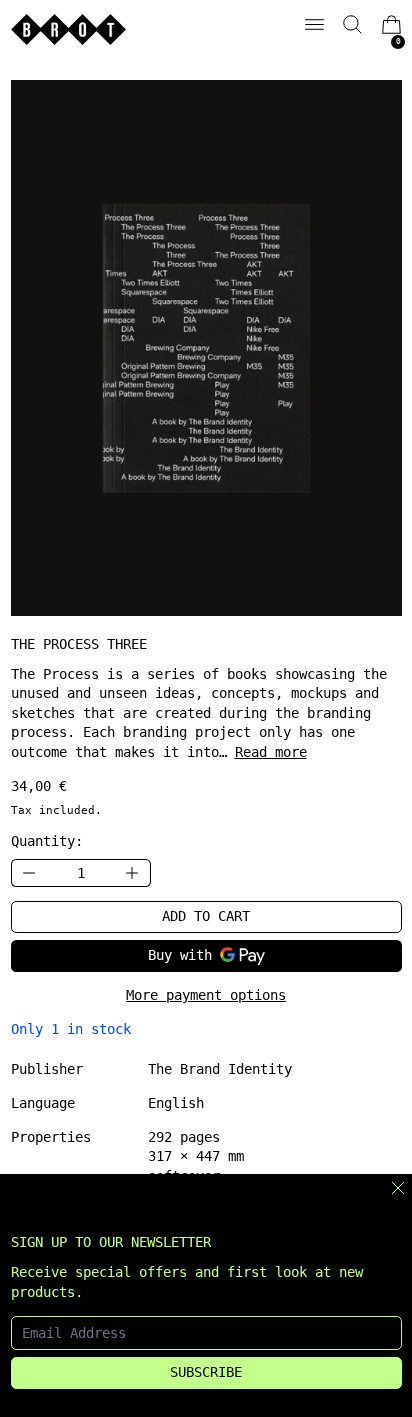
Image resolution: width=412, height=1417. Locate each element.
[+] (133, 873)
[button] (352, 24)
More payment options (206, 995)
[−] (29, 873)
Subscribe (206, 1372)
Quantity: (47, 841)
